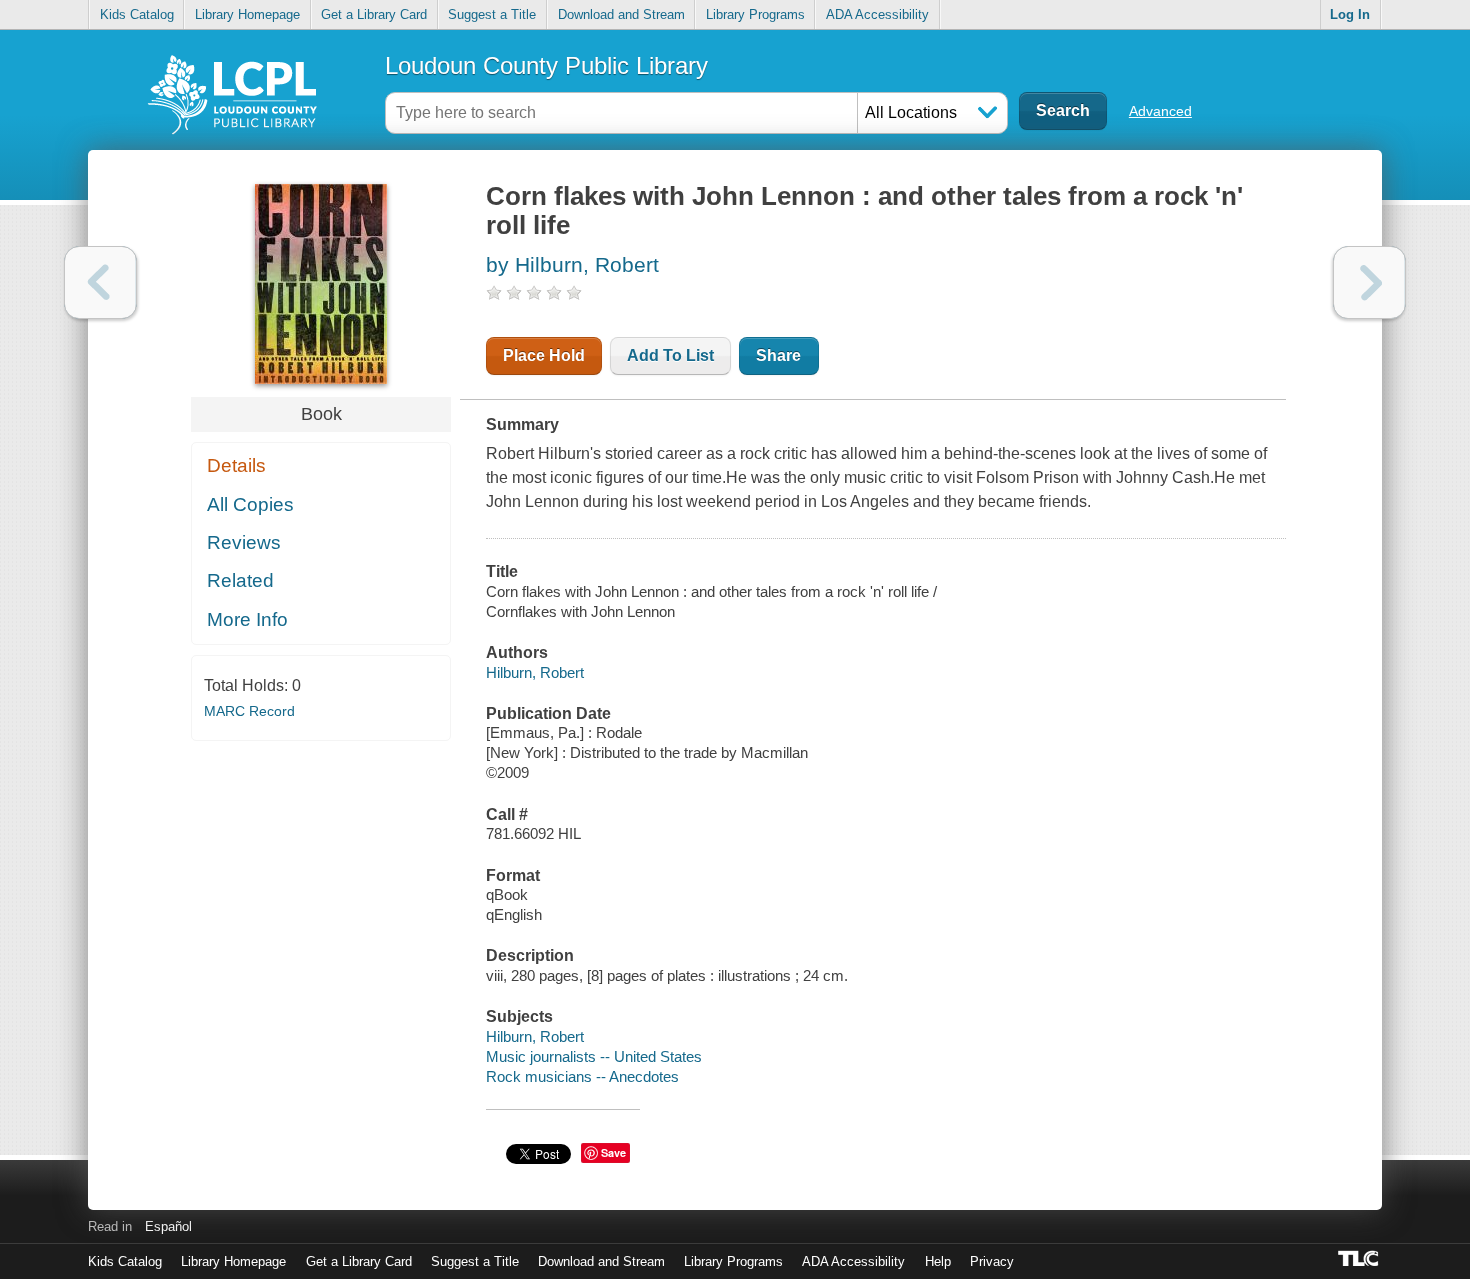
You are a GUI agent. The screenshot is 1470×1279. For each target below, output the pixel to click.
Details (236, 465)
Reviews (244, 542)
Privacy (992, 1261)
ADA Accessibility (877, 14)
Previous (100, 282)
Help (938, 1261)
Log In (1350, 14)
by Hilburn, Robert (572, 264)
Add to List (670, 355)
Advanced (1160, 111)
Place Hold (544, 355)
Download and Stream (621, 14)
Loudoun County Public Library (546, 65)
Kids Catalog (137, 14)
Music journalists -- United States (594, 1056)
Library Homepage (247, 14)
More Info (247, 619)
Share (778, 355)
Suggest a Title (492, 14)
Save (613, 1152)
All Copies (250, 504)
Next (1369, 282)
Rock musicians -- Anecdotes (582, 1076)
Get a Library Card (374, 14)
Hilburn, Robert (535, 672)
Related (240, 580)
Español (168, 1226)
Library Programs (755, 14)
